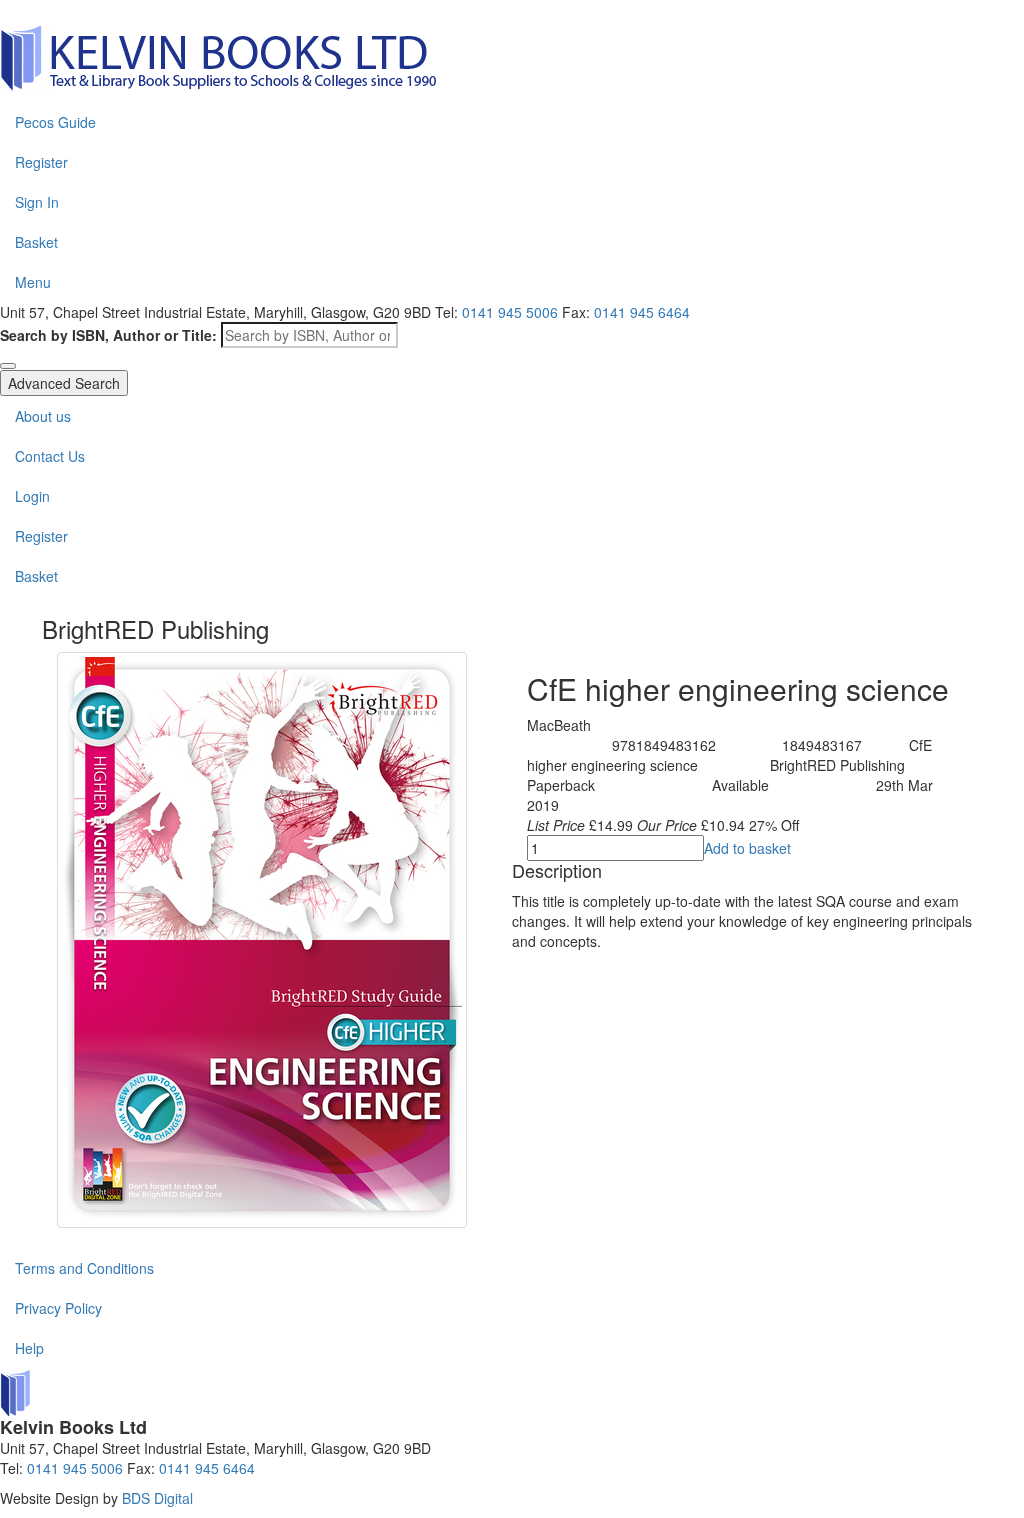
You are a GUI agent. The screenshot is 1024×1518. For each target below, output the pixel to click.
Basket (36, 242)
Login (32, 496)
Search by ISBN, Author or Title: (108, 335)
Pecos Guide (55, 122)
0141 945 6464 (207, 1468)
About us (43, 416)
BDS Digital (157, 1498)
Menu (33, 282)
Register (41, 162)
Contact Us (50, 456)
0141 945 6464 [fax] (642, 312)
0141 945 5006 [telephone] (510, 312)
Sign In (37, 202)
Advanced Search (64, 383)
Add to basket (747, 848)
